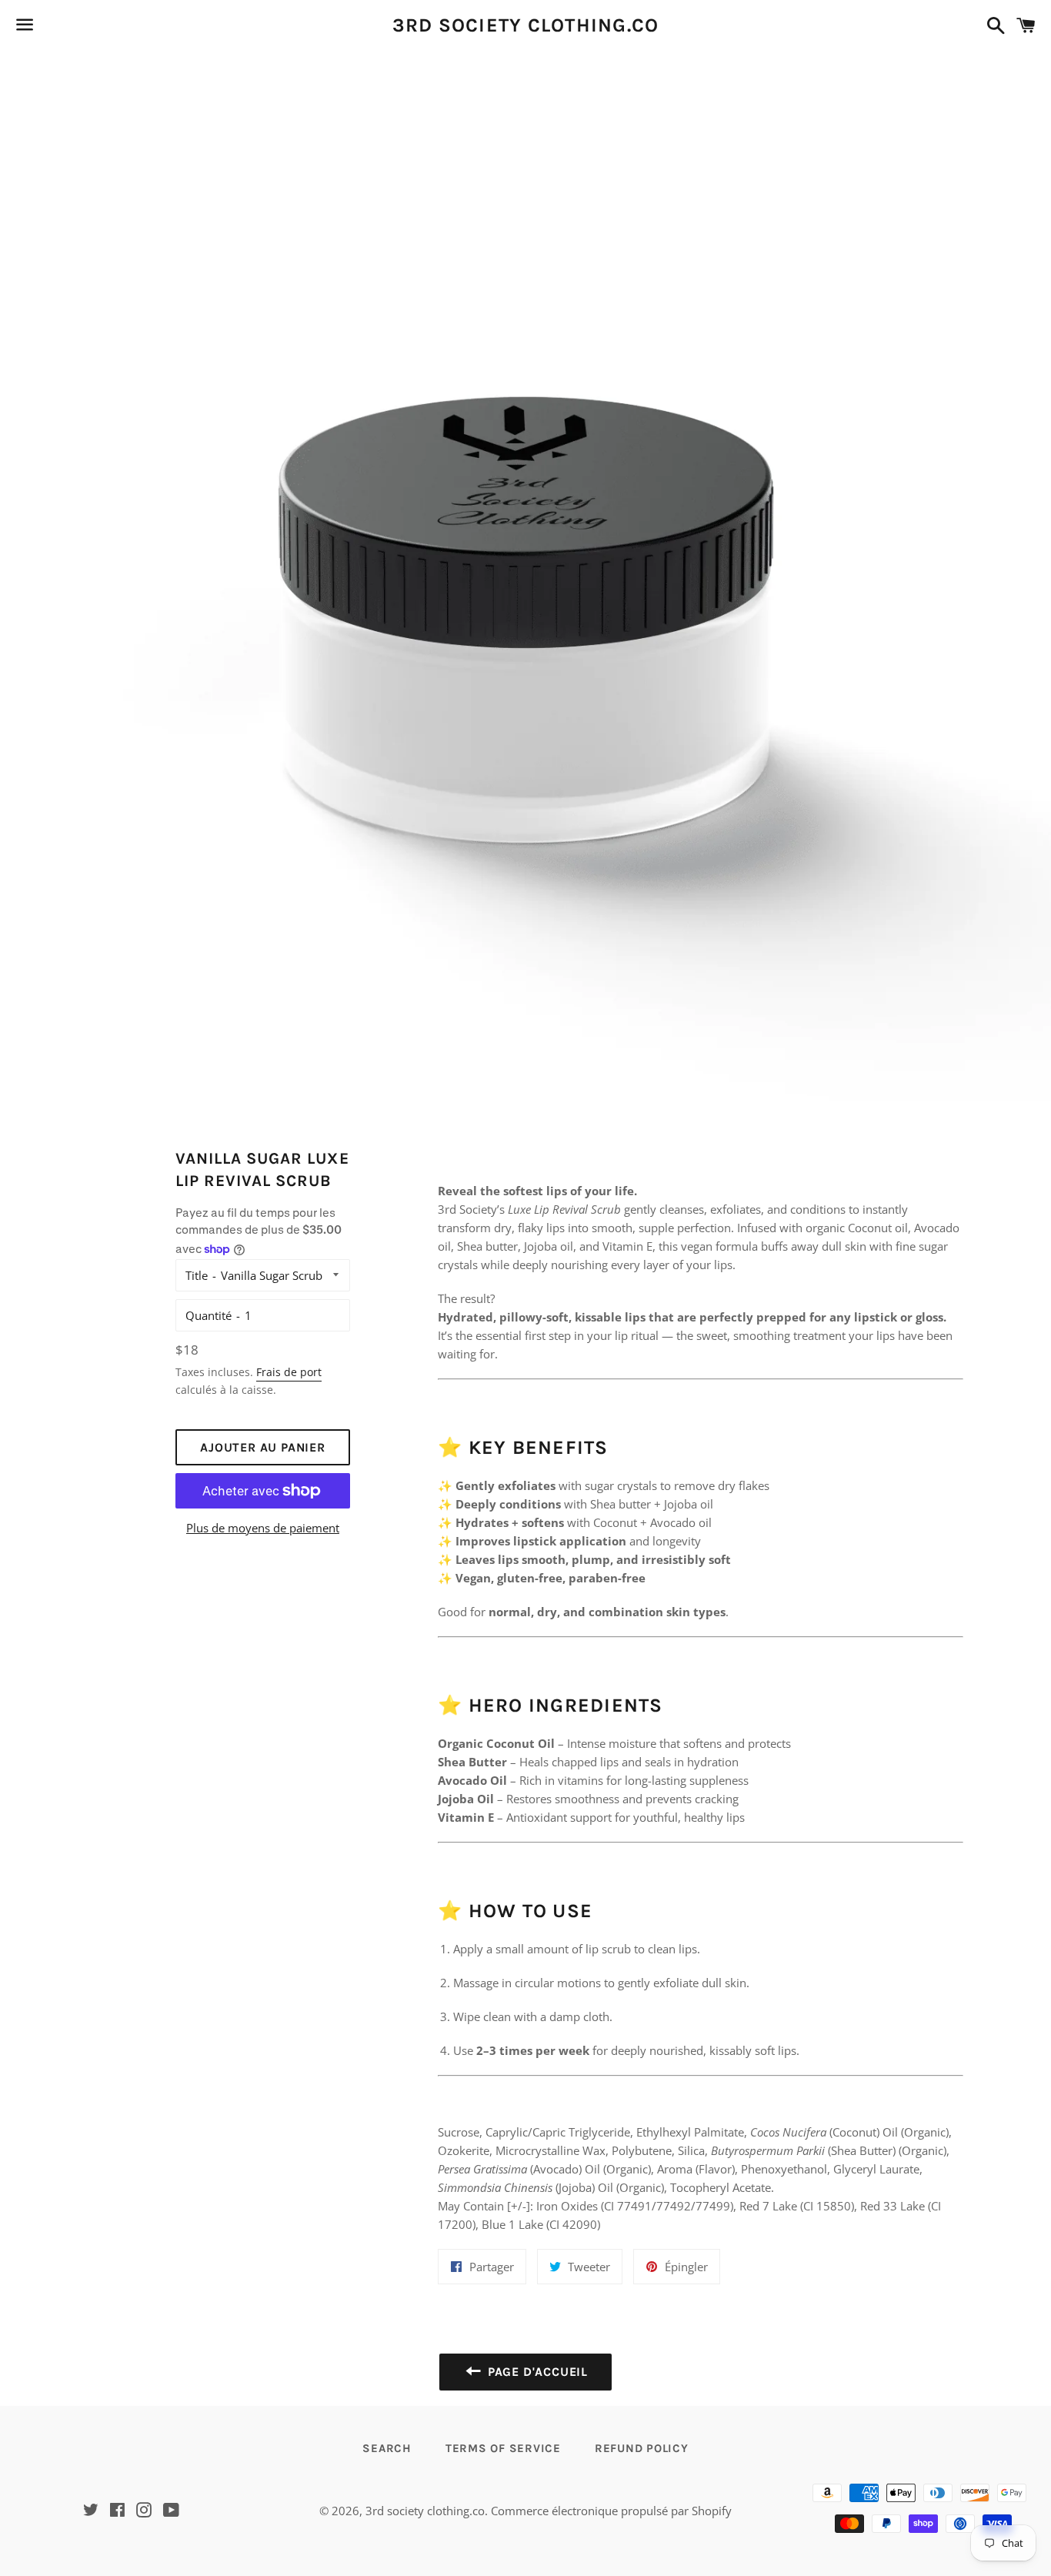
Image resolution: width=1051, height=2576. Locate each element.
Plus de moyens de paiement (263, 1528)
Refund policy (642, 2448)
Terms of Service (503, 2448)
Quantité (209, 1315)
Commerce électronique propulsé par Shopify (611, 2511)
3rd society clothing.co (526, 25)
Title (197, 1275)
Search (387, 2448)
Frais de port (289, 1372)
